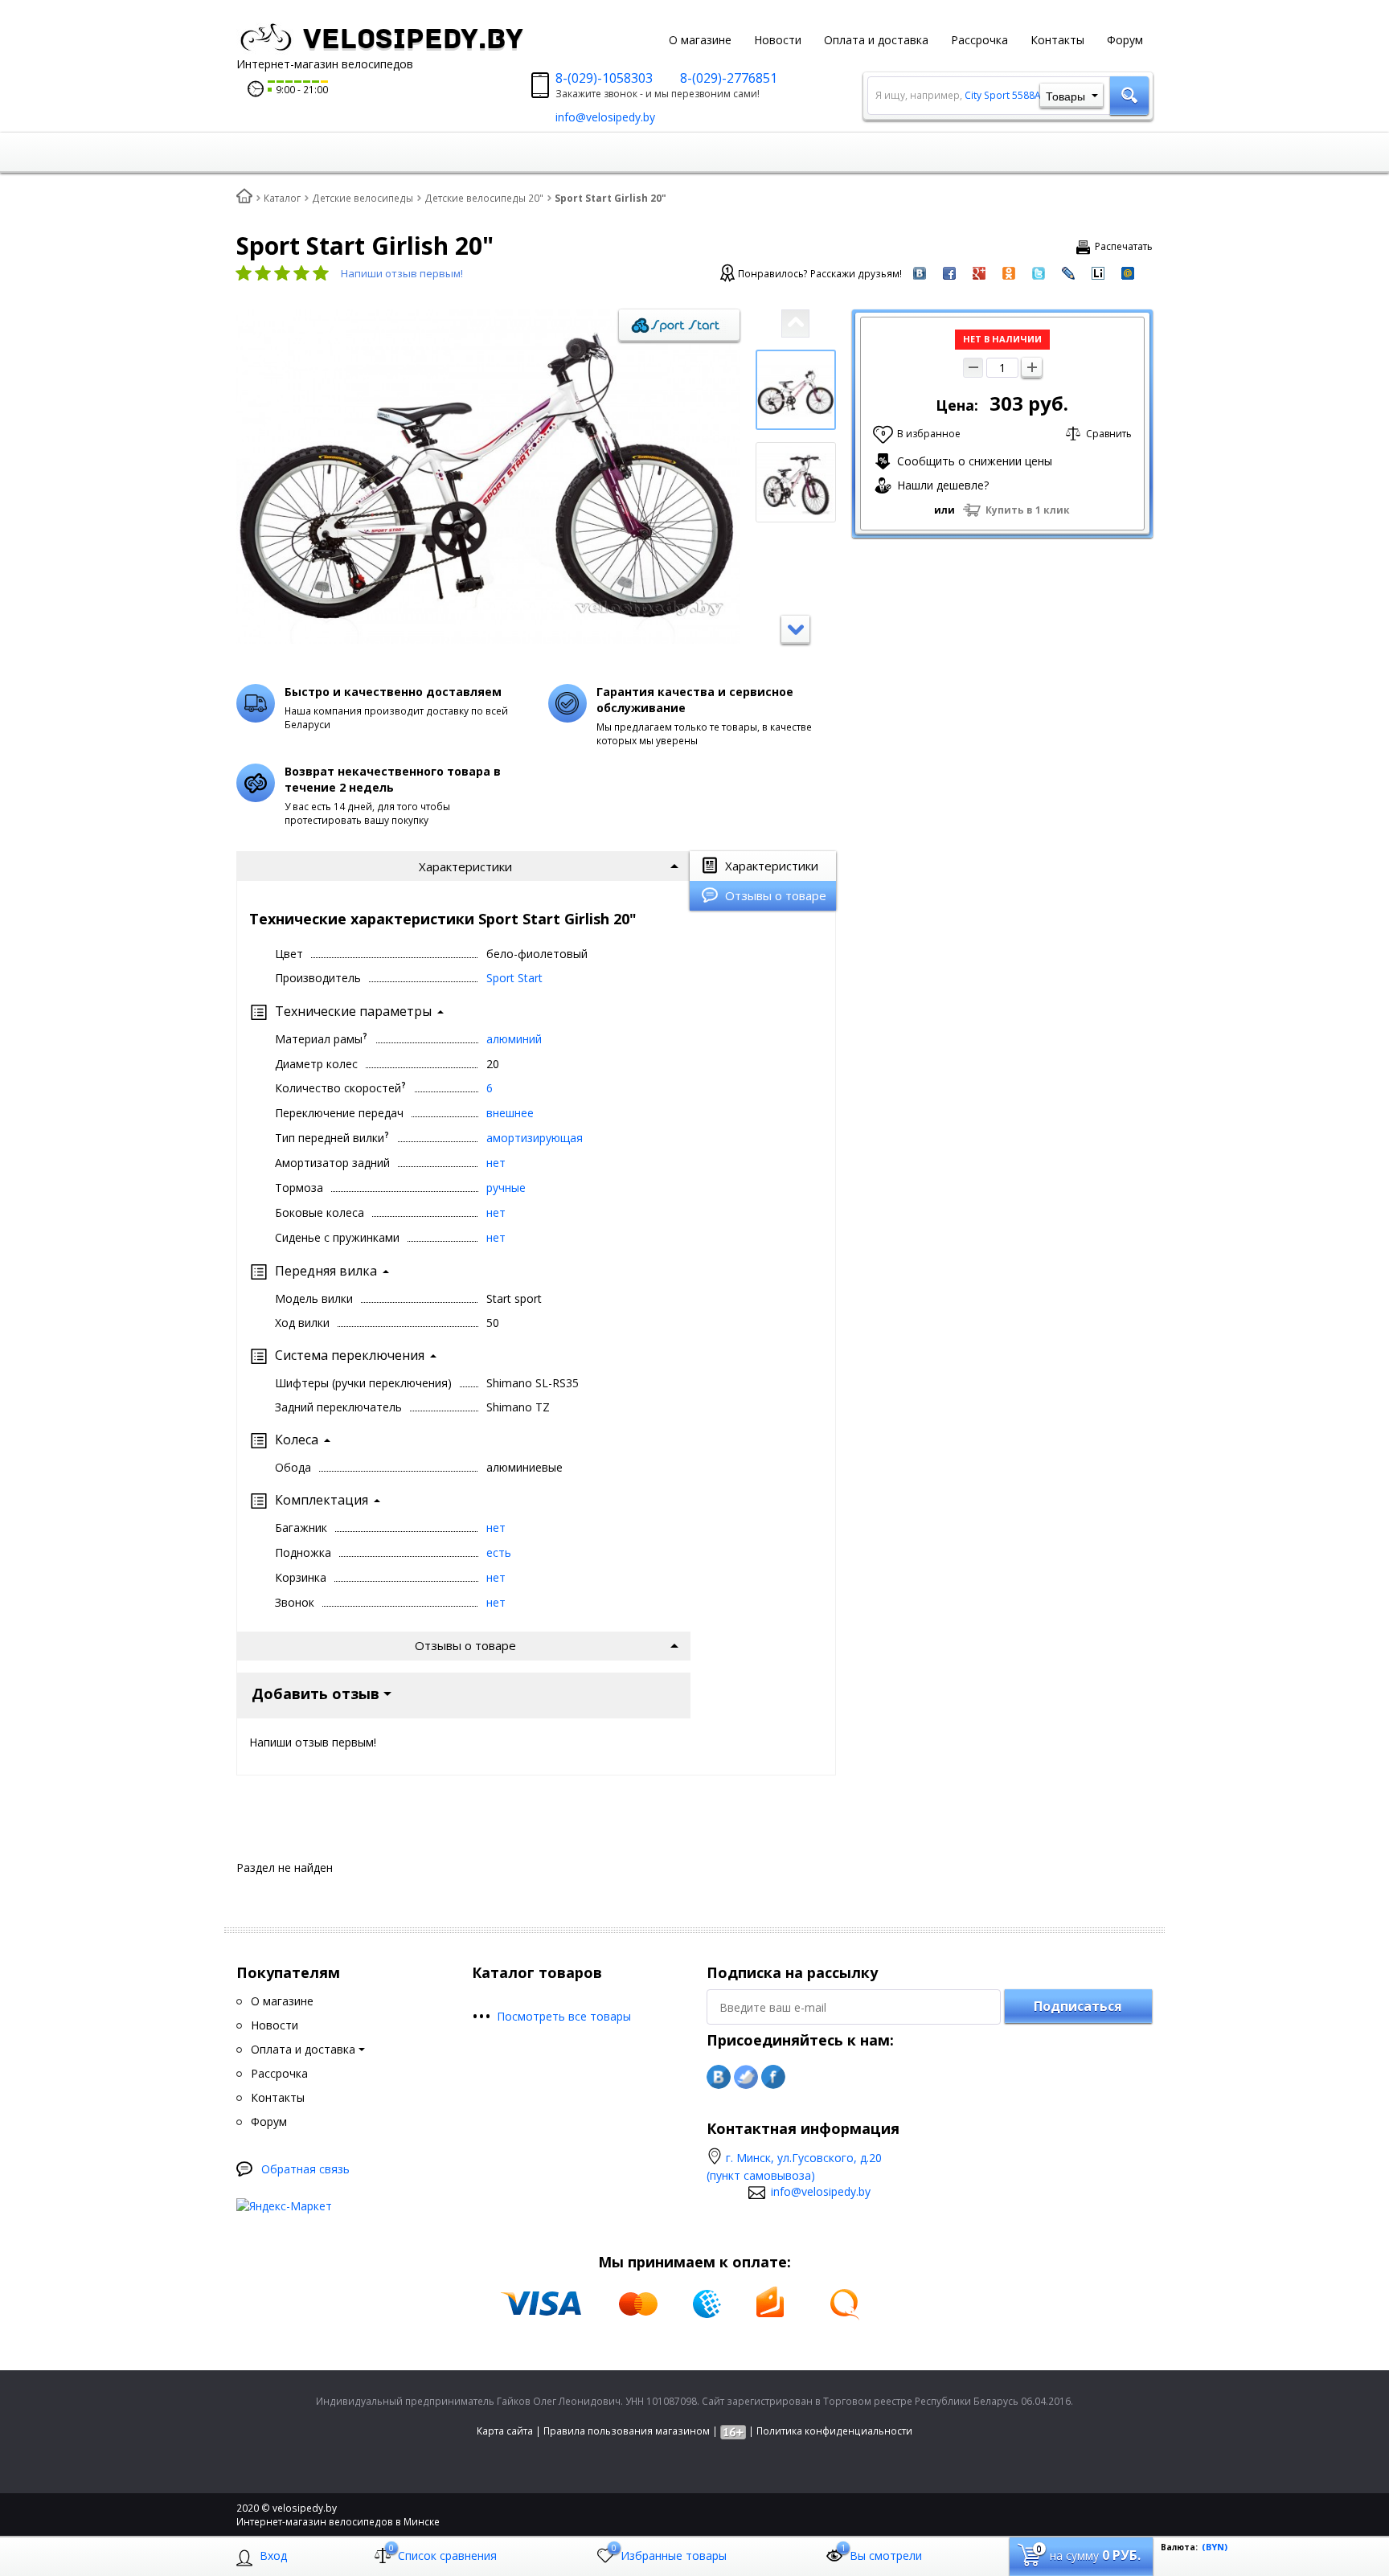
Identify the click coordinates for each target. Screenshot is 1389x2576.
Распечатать (1124, 246)
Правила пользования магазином (627, 2431)
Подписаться (1078, 2006)
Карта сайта (505, 2431)
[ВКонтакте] (719, 2077)
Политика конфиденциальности (834, 2431)
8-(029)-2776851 (729, 78)
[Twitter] (746, 2077)
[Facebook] (773, 2077)
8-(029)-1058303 (604, 78)
